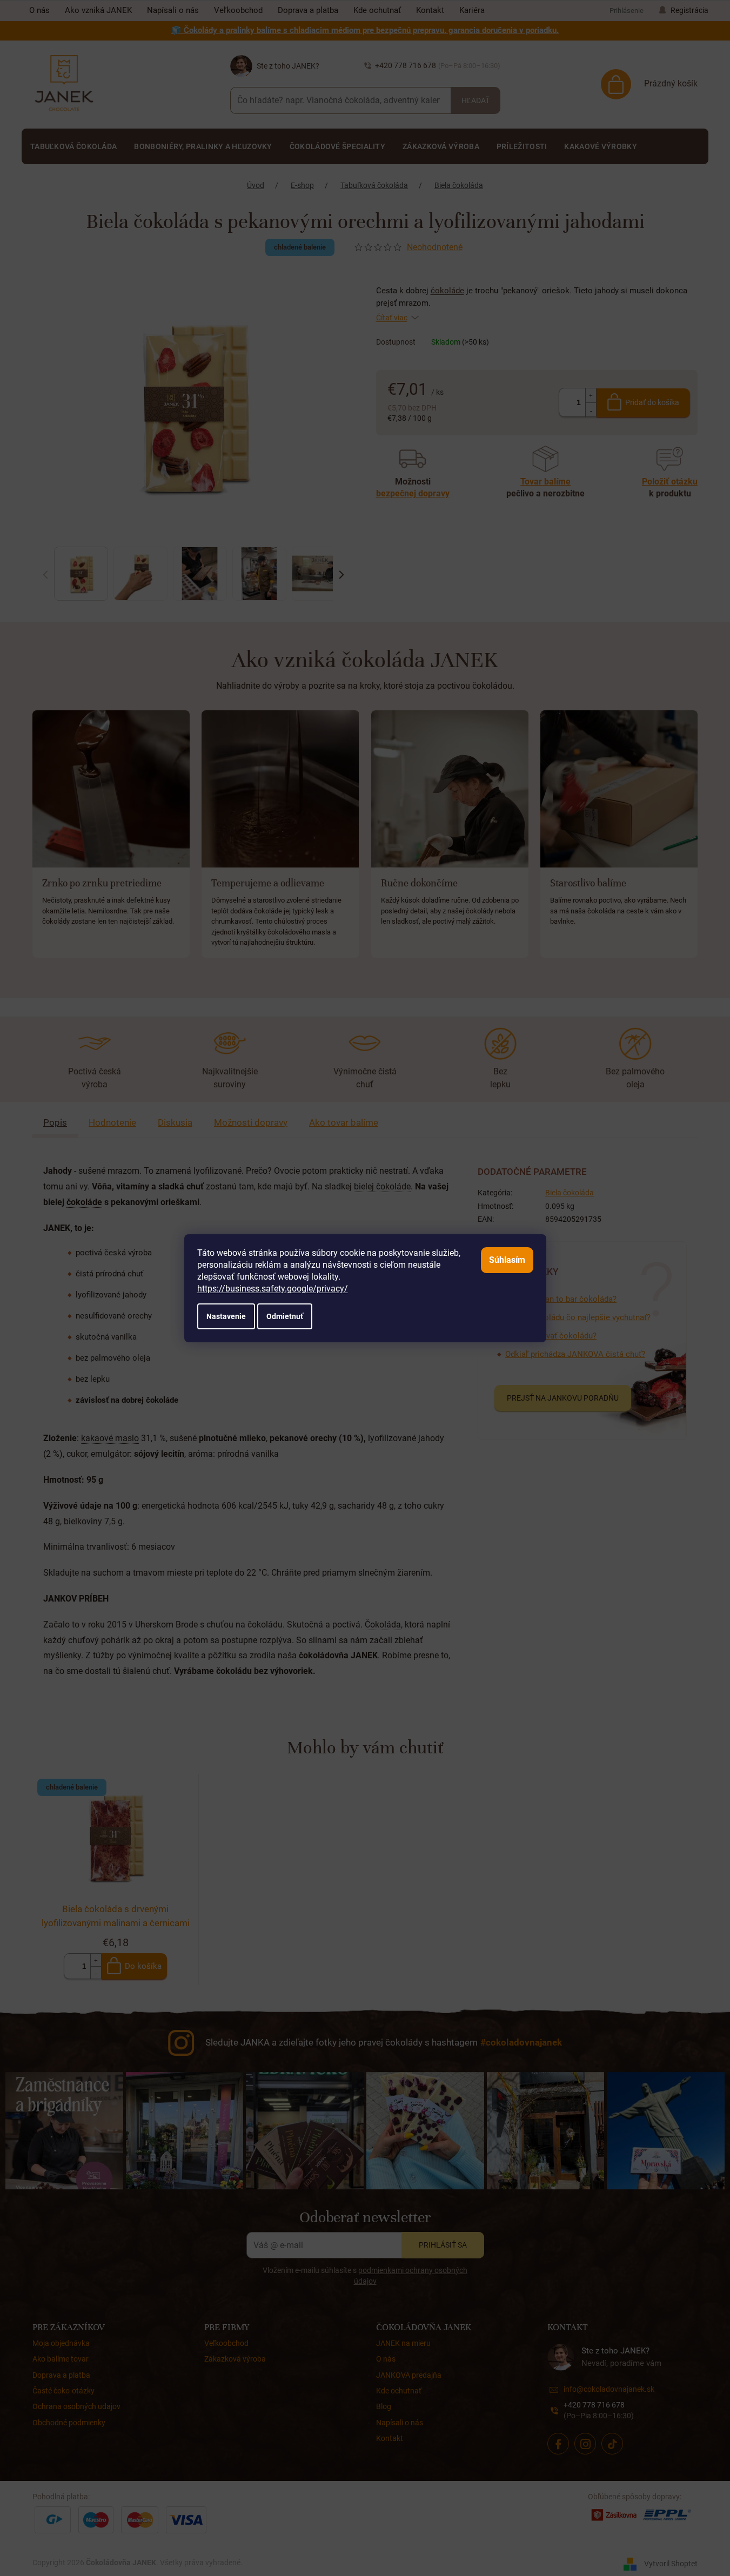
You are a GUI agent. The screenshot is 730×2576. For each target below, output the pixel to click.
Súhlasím (507, 1260)
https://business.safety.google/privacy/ (273, 1289)
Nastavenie (226, 1316)
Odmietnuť (285, 1316)
